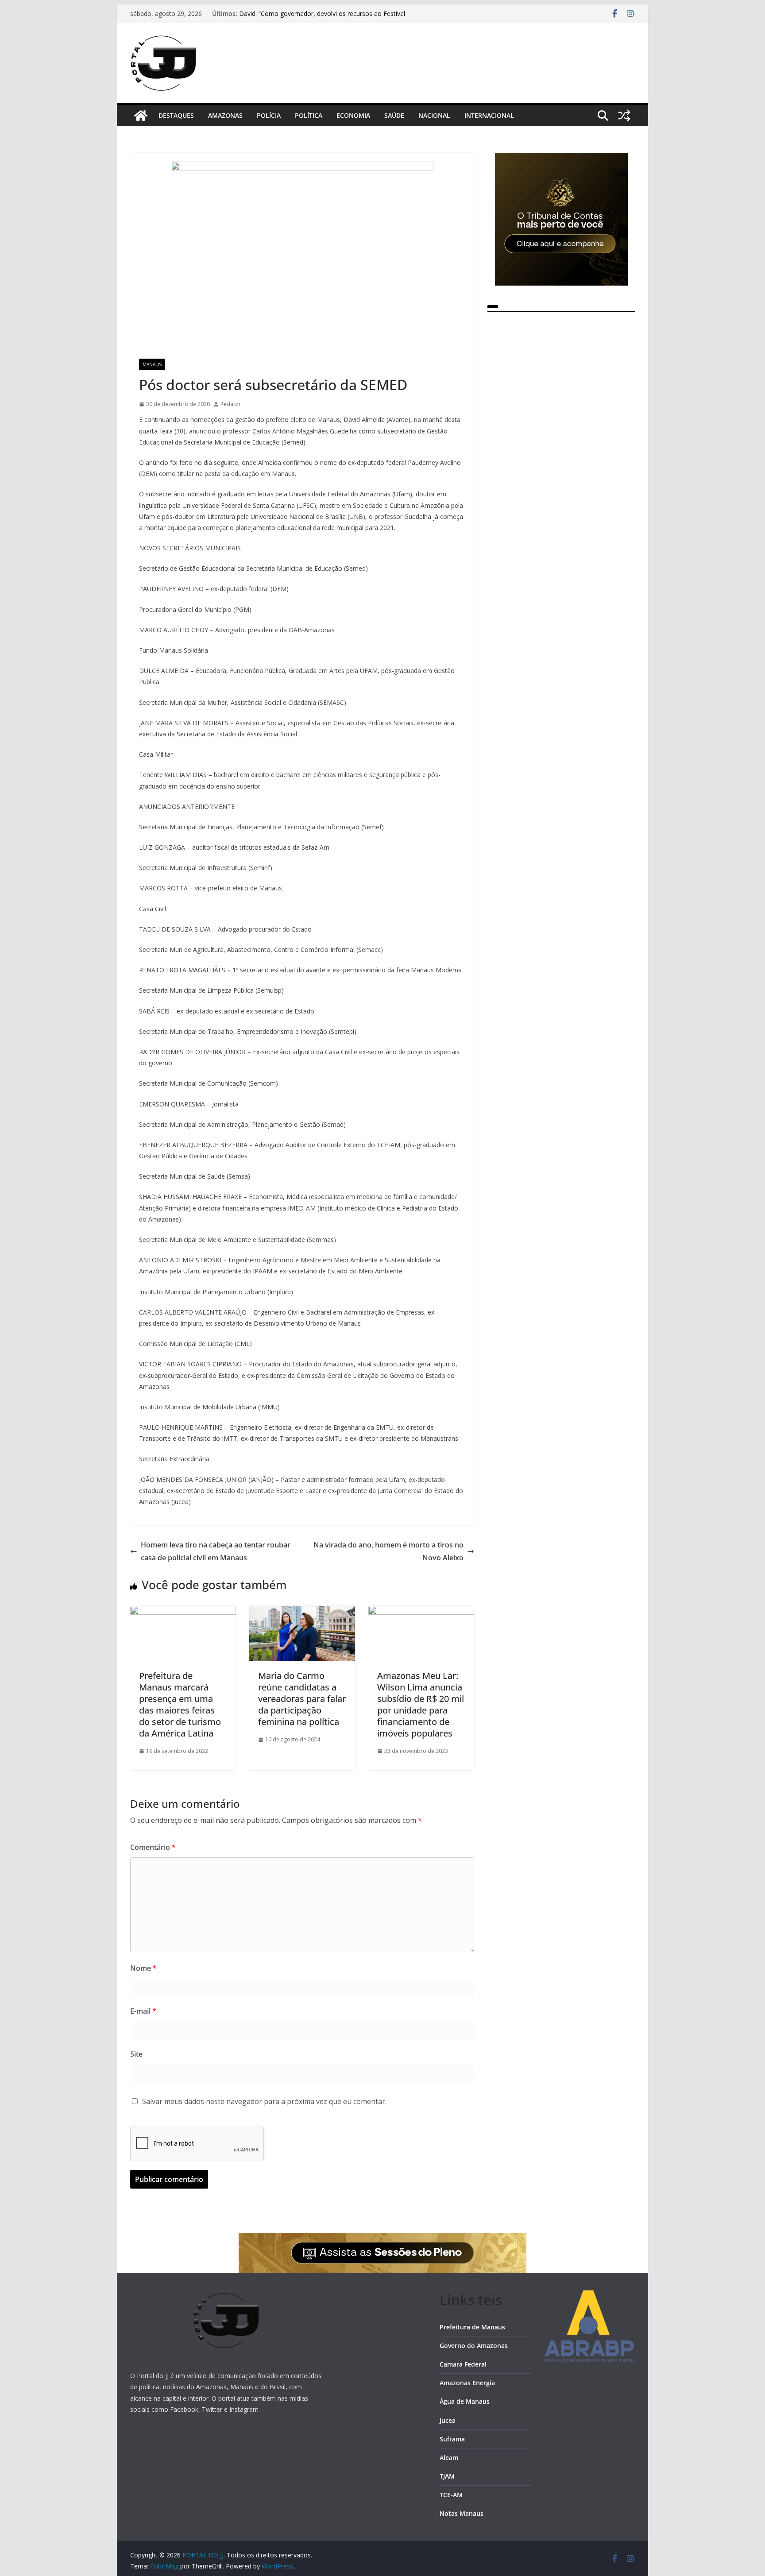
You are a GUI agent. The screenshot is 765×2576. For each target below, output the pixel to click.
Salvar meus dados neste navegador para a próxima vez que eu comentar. (264, 2101)
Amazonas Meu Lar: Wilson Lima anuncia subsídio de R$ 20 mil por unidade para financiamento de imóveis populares (421, 1704)
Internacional (489, 115)
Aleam (449, 2458)
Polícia (269, 115)
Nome (143, 1968)
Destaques (176, 115)
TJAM (447, 2476)
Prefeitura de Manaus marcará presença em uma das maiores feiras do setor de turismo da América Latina (180, 1704)
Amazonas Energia (467, 2383)
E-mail (143, 2011)
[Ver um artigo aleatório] (624, 116)
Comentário (153, 1847)
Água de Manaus (465, 2401)
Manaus (152, 364)
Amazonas (225, 115)
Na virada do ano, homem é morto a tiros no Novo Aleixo (388, 1551)
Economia (353, 115)
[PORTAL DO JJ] (141, 116)
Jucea (448, 2420)
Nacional (434, 115)
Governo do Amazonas (474, 2346)
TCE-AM (451, 2495)
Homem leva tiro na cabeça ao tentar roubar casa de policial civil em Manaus (216, 1551)
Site (136, 2054)
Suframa (452, 2439)
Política (309, 115)
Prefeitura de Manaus (472, 2327)
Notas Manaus (462, 2513)
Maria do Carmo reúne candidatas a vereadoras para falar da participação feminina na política (302, 1699)
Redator (231, 404)
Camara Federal (463, 2364)
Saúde (394, 115)
